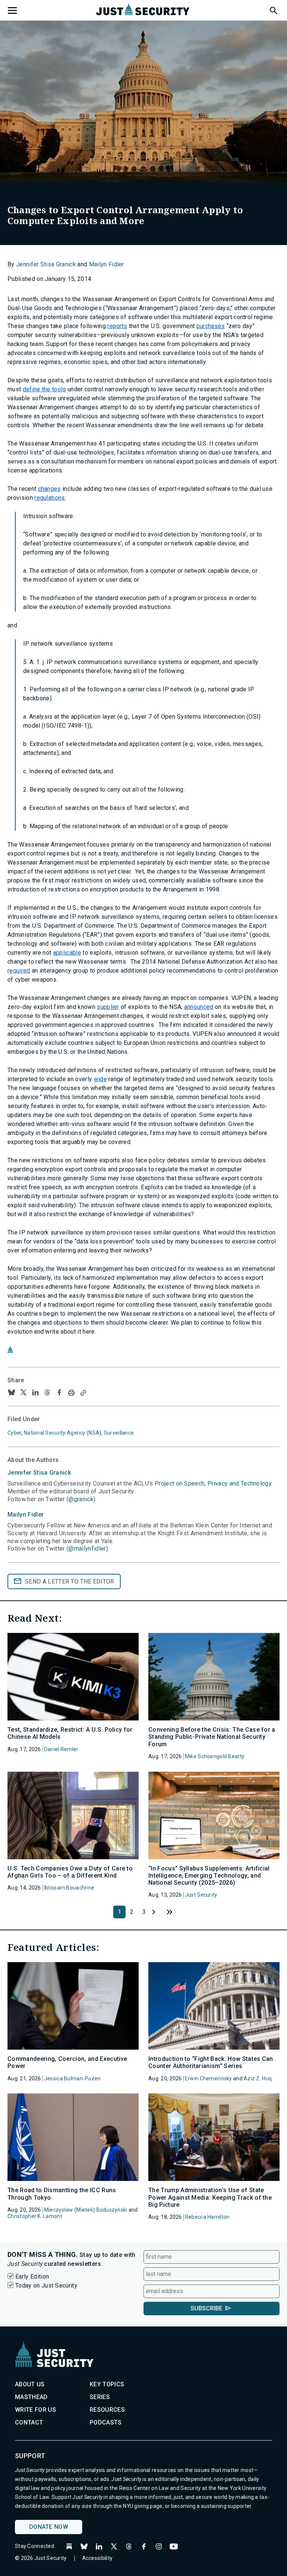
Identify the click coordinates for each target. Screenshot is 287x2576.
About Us (30, 2384)
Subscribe (206, 2308)
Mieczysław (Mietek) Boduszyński (86, 2210)
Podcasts (106, 2422)
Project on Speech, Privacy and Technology (213, 1483)
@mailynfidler (87, 1549)
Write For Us (36, 2410)
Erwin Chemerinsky (209, 2078)
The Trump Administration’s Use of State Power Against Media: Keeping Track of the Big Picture (210, 2197)
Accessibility (98, 2558)
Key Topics (107, 2384)
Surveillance (119, 1433)
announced (199, 1007)
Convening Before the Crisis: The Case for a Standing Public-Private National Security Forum (212, 1737)
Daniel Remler (61, 1749)
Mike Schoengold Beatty (215, 1756)
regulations (50, 498)
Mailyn (26, 1515)
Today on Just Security (46, 2286)
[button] (273, 9)
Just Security (201, 1895)
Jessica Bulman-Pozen (72, 2078)
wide (100, 1079)
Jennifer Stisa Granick (46, 264)
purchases (211, 326)
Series (100, 2397)
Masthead (31, 2397)
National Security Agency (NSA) (63, 1433)
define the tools (44, 389)
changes (50, 489)
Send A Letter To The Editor (70, 1581)
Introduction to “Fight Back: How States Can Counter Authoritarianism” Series (211, 2062)
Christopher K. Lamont (35, 2216)
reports (117, 326)
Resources (107, 2410)
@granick (81, 1499)
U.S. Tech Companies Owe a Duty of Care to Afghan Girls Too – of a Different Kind (70, 1872)
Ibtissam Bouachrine (69, 1888)
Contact (29, 2422)
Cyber (14, 1433)
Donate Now (49, 2527)
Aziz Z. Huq (258, 2078)
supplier (108, 1007)
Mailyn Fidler (107, 264)
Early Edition (32, 2277)
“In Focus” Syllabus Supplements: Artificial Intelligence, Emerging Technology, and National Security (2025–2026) (209, 1876)
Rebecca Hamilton (207, 2217)
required (19, 971)
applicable (67, 953)
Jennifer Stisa (39, 1473)
